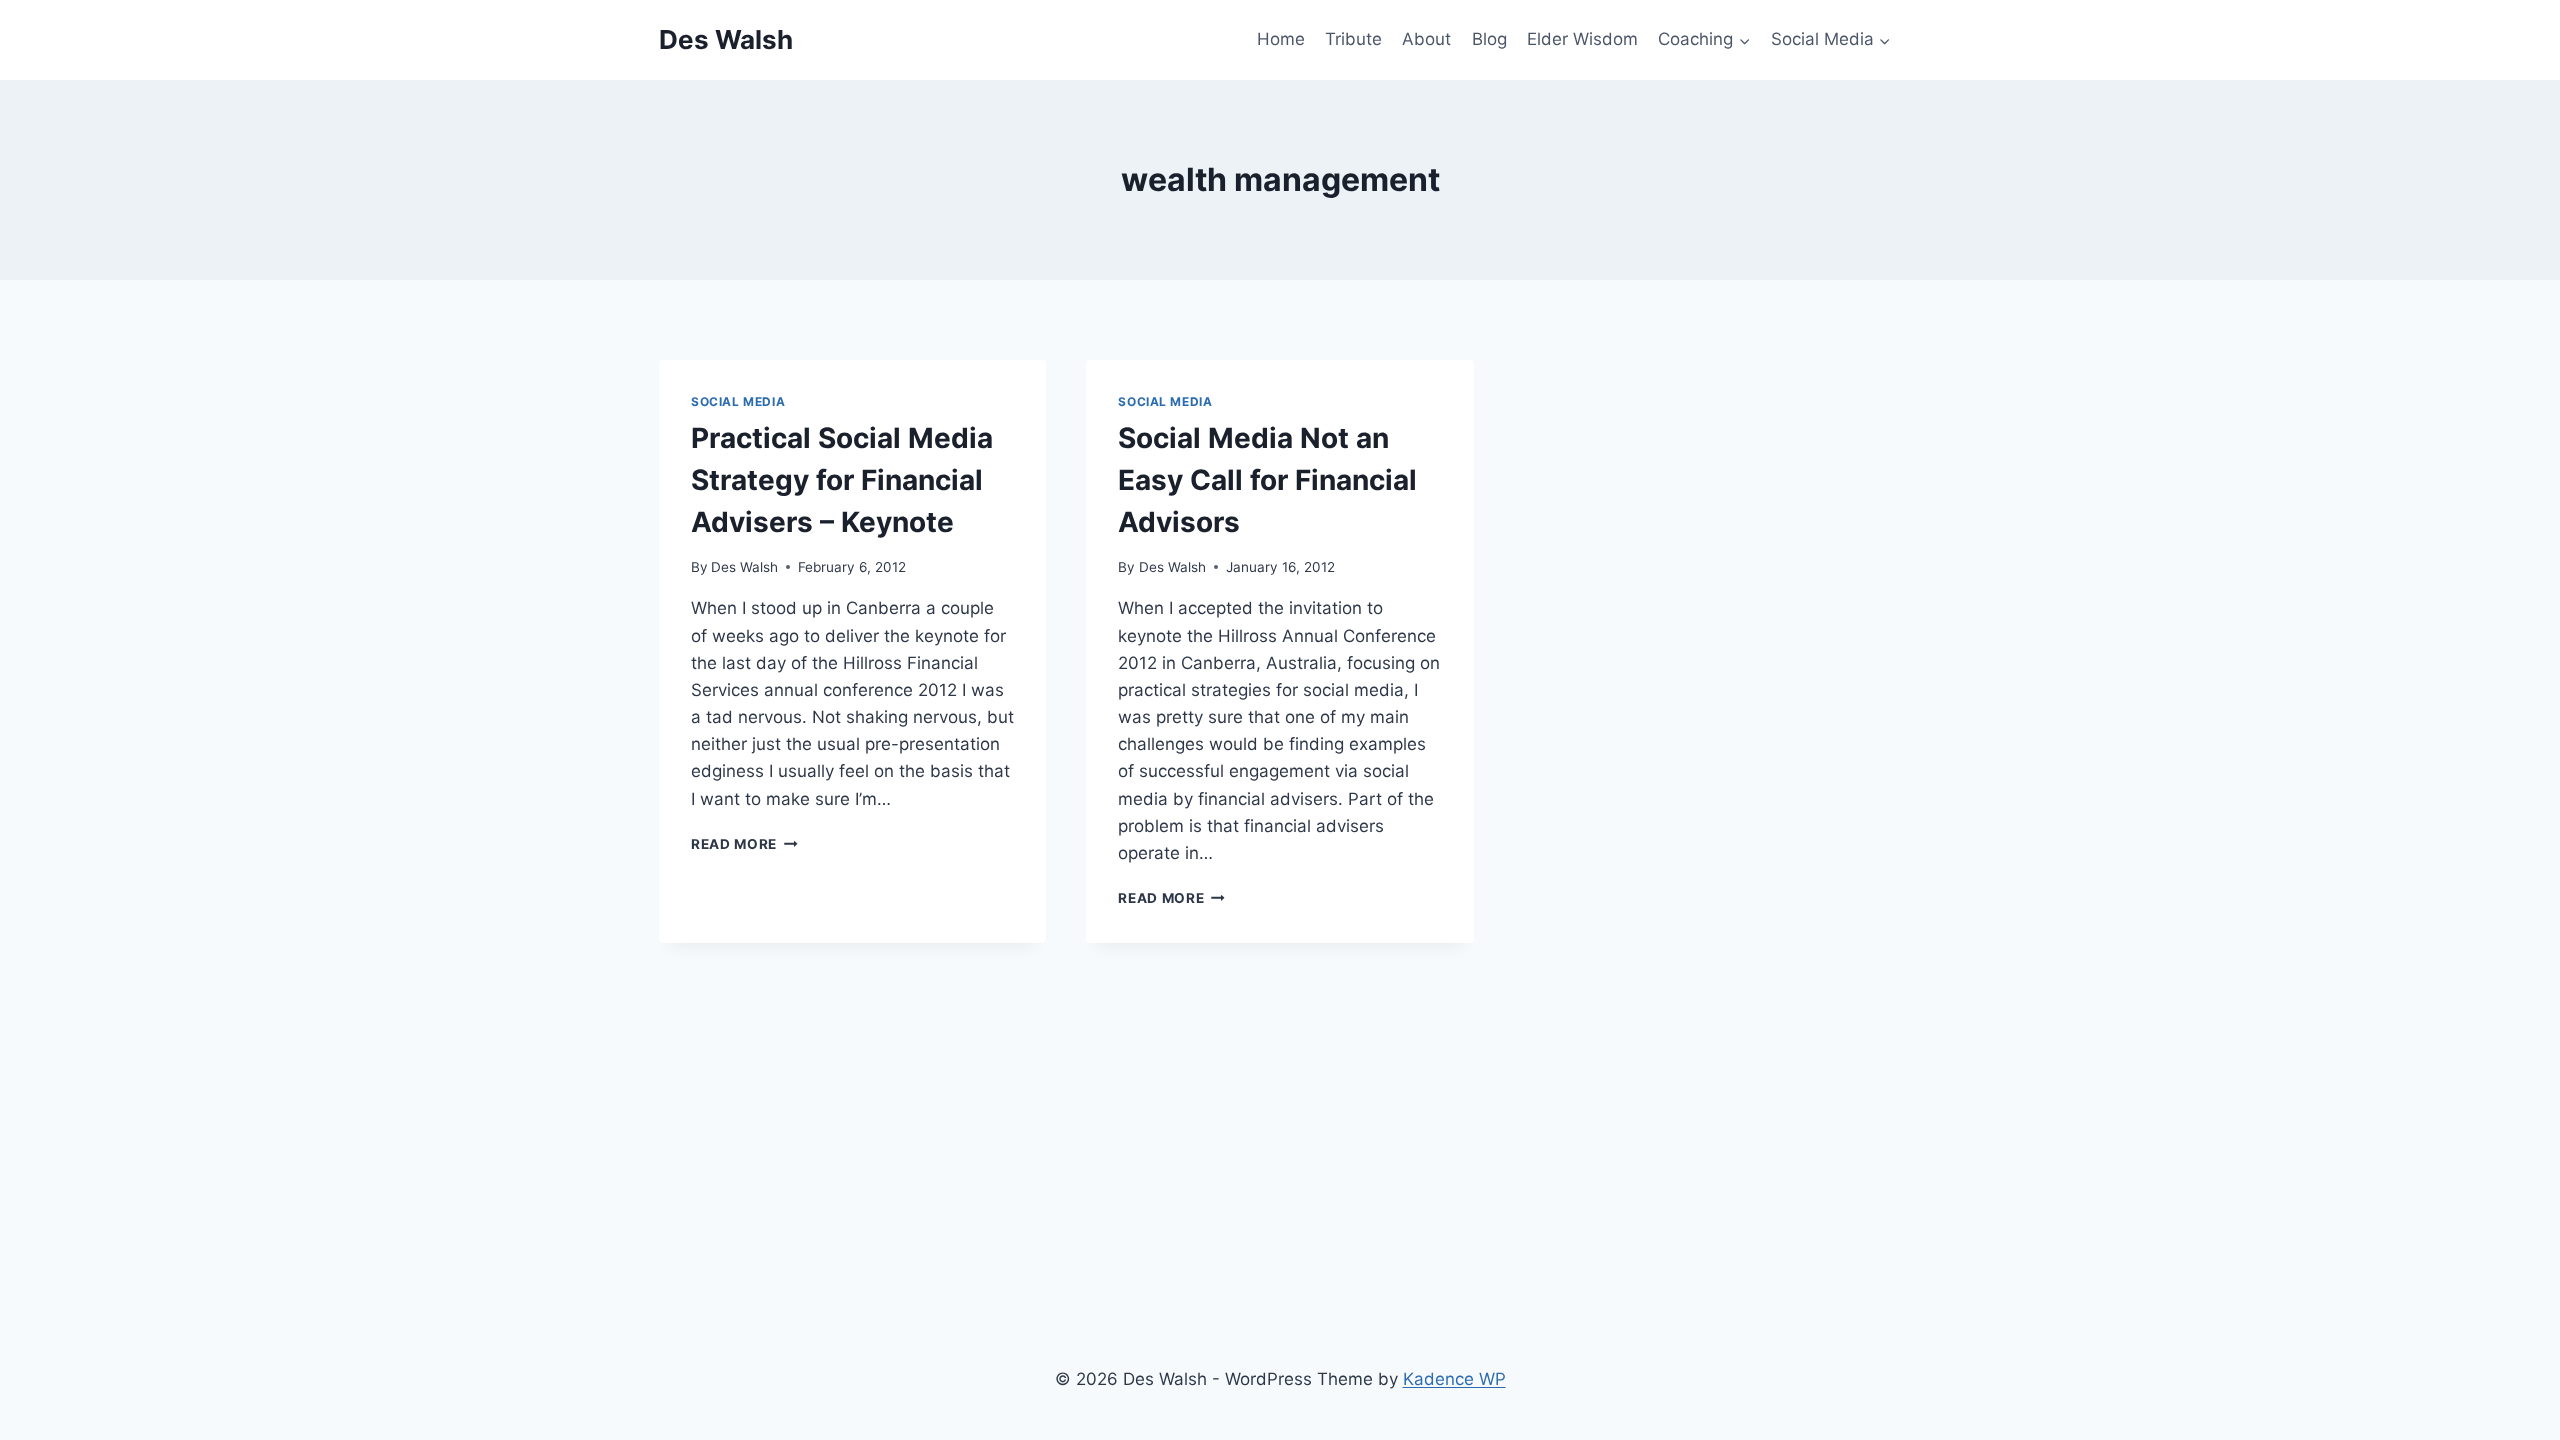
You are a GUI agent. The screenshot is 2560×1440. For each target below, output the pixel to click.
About (1426, 39)
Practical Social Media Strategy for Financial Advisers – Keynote (842, 480)
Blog (1489, 39)
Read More (744, 844)
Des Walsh (744, 567)
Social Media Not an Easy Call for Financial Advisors (1267, 480)
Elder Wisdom (1582, 39)
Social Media (738, 401)
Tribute (1353, 39)
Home (1281, 39)
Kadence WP (1454, 1379)
